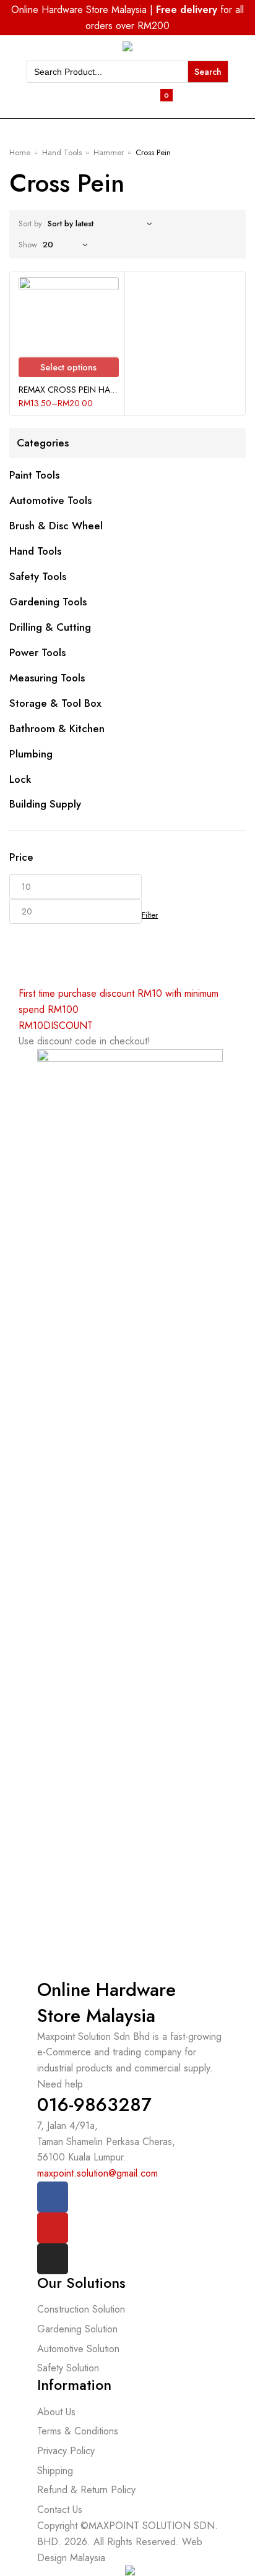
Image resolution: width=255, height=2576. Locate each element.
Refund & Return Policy (86, 2490)
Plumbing (31, 754)
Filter (150, 915)
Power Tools (37, 652)
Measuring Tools (47, 678)
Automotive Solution (78, 2349)
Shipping (55, 2471)
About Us (56, 2412)
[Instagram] (53, 2259)
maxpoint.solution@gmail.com (97, 2173)
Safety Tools (38, 576)
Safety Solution (68, 2368)
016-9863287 (94, 2105)
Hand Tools (62, 152)
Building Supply (45, 804)
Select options (68, 367)
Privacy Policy (66, 2451)
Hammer (109, 152)
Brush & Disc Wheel (56, 526)
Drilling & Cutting (50, 627)
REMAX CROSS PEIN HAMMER (69, 390)
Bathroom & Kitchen (57, 728)
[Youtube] (53, 2228)
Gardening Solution (77, 2329)
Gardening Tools (48, 602)
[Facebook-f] (53, 2197)
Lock (20, 779)
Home (20, 152)
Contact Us (60, 2510)
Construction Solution (81, 2309)
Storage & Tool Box (55, 703)
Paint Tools (34, 475)
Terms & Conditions (78, 2431)
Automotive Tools (50, 500)
